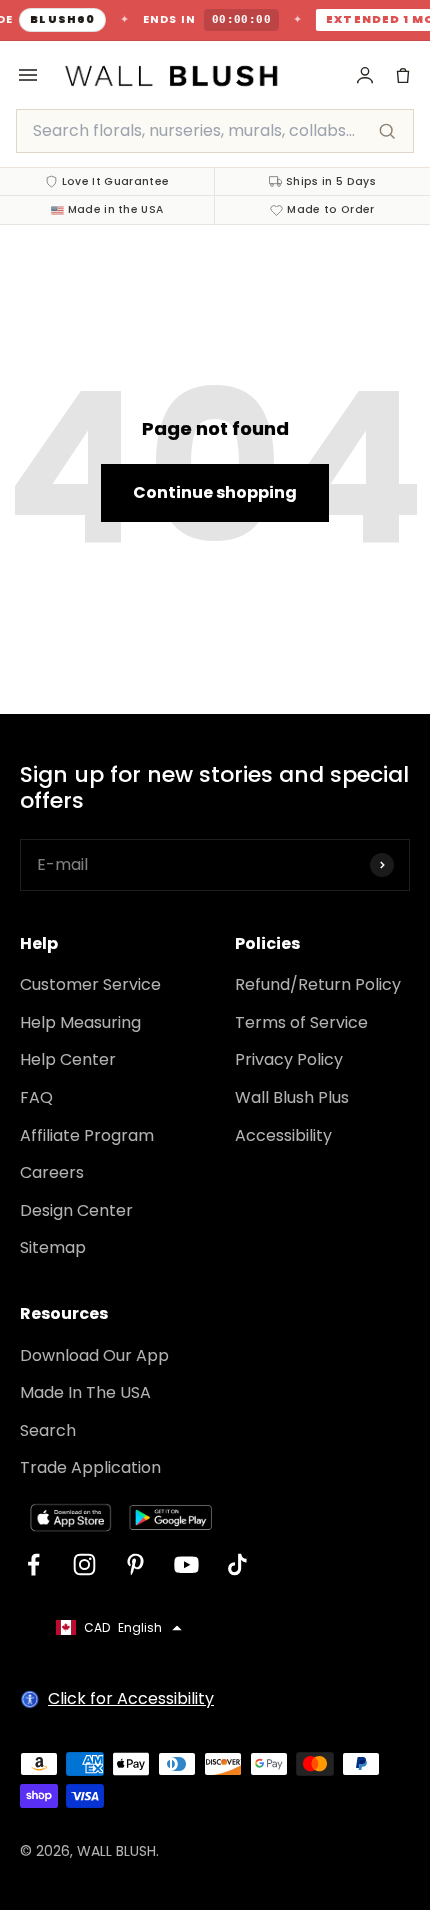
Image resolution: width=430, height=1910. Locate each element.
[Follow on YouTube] (186, 1564)
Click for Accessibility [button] (131, 1698)
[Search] (387, 131)
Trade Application (90, 1467)
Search (48, 1430)
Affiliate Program (87, 1135)
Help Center (68, 1059)
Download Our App (94, 1355)
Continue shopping (215, 492)
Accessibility (283, 1135)
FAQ (36, 1097)
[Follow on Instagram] (84, 1564)
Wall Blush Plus (292, 1097)
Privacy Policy (289, 1059)
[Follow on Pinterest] (135, 1564)
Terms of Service (301, 1022)
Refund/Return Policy (318, 984)
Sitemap (53, 1247)
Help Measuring (80, 1022)
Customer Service (90, 984)
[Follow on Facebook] (33, 1564)
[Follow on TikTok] (237, 1564)
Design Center (76, 1210)
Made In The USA (85, 1392)
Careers (52, 1172)
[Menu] (28, 75)
